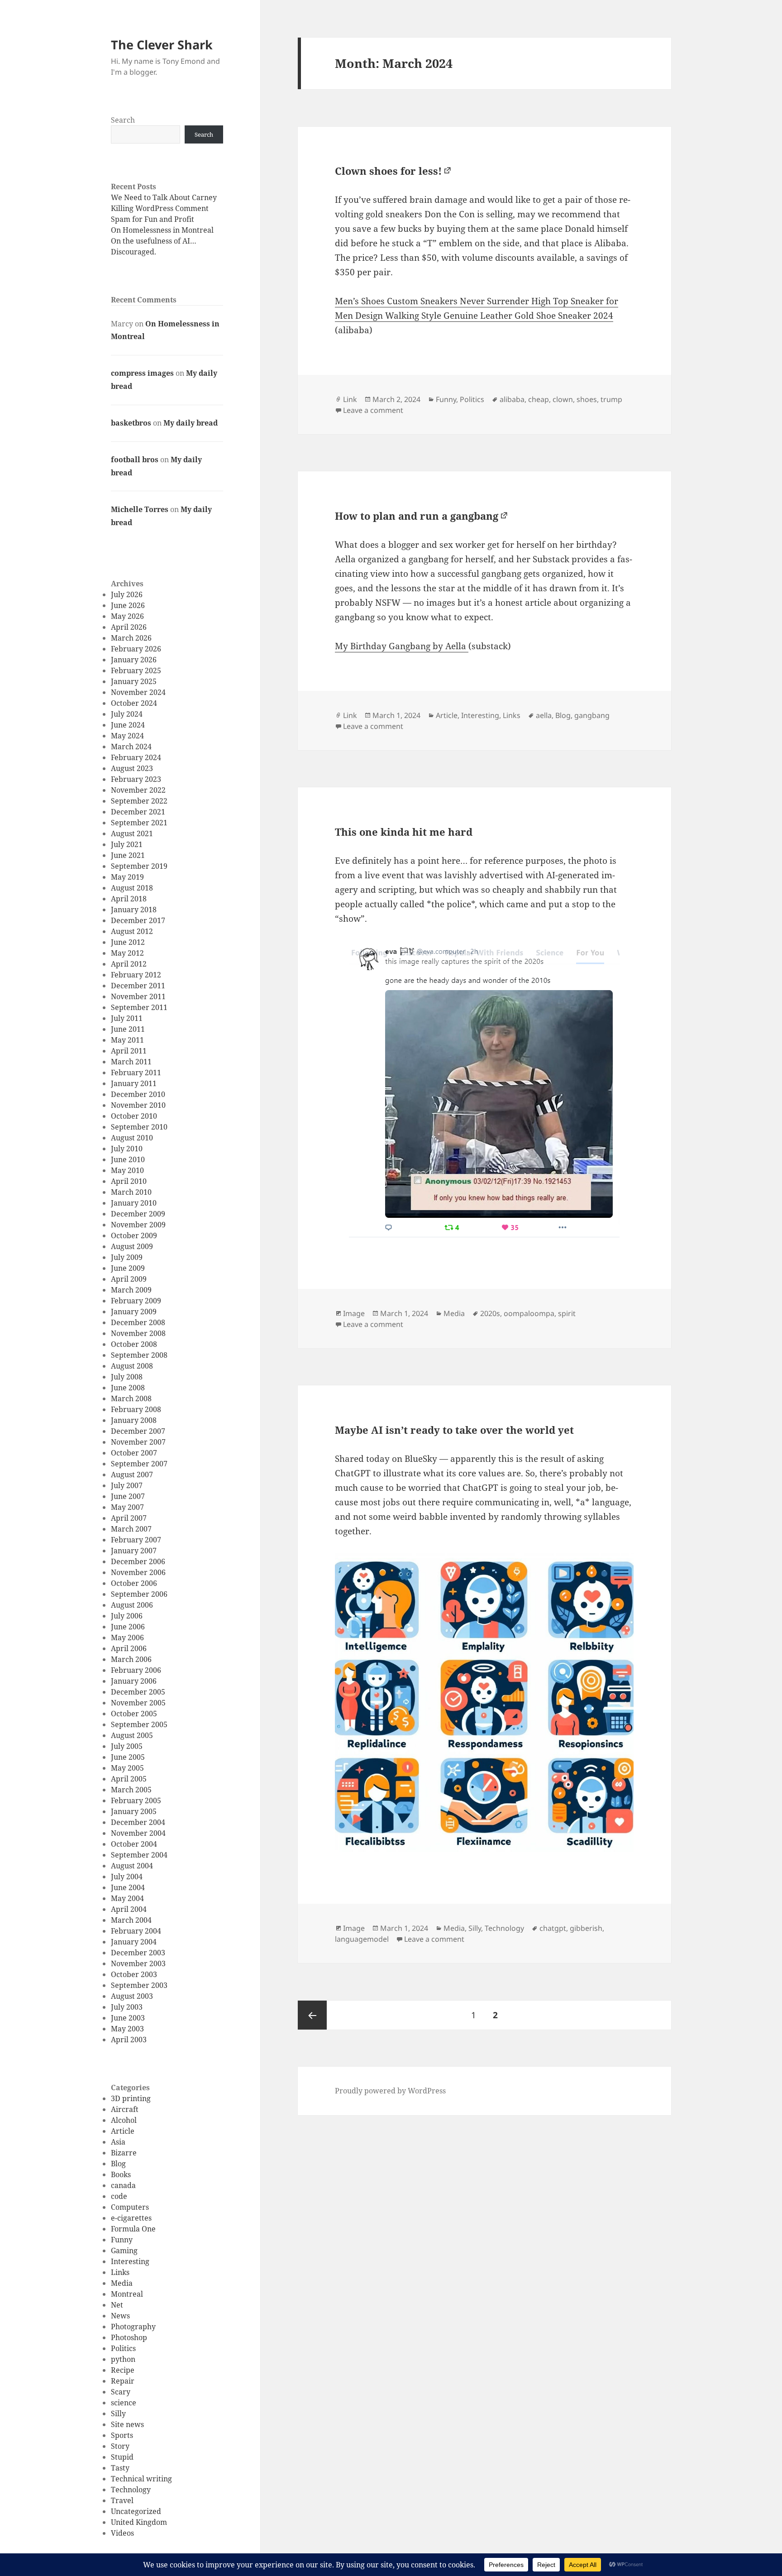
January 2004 (134, 1942)
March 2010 (131, 1192)
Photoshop (129, 2337)
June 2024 (128, 725)
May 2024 (127, 736)
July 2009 (127, 1257)
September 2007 (139, 1464)
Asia (118, 2142)
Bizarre (124, 2153)
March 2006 (131, 1659)
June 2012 (128, 942)
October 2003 (134, 1974)
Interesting (130, 2261)
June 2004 (128, 1887)
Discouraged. (134, 252)
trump (611, 399)
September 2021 (139, 823)
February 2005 (136, 1800)
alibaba (512, 399)
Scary (121, 2392)
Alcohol (124, 2120)
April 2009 (129, 1279)
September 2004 (139, 1855)
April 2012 (129, 964)
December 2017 (138, 920)
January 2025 (134, 681)
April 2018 (129, 899)
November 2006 (138, 1572)
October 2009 (134, 1235)
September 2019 (139, 866)
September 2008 (139, 1355)
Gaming (124, 2250)
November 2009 (138, 1225)
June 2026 (128, 605)
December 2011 (138, 986)
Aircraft (125, 2109)
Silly (118, 2413)
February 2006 (136, 1670)
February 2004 (136, 1931)
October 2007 (134, 1453)
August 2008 (132, 1366)
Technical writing (141, 2479)
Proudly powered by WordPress (390, 2091)
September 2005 (139, 1724)
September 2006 (139, 1594)
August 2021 (132, 833)
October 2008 (134, 1344)
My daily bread (191, 423)
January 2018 (134, 910)
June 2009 (128, 1268)
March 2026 (131, 638)
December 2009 (138, 1214)
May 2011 (127, 1040)
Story (120, 2446)
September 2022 (139, 801)
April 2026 (129, 627)
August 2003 (132, 1996)
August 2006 (132, 1605)
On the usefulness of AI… (154, 241)
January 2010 (134, 1203)
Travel (122, 2500)
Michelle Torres (140, 509)
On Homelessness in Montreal (162, 230)
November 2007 (138, 1442)
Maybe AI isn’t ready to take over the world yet (454, 1430)
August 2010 (132, 1138)
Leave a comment (373, 410)
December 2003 (138, 1953)
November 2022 (138, 790)
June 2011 (128, 1029)
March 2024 (131, 747)
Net (117, 2305)
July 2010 (127, 1149)
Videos (122, 2533)
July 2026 (127, 594)
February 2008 (136, 1409)
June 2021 (128, 855)
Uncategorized (136, 2511)
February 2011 (136, 1073)
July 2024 (127, 714)
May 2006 (127, 1638)
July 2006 (127, 1616)
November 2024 (138, 692)
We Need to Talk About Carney (164, 197)
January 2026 (134, 660)
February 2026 (136, 649)
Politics (123, 2348)
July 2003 (127, 2007)
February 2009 (136, 1301)
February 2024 (136, 757)
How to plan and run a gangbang (417, 516)
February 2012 (136, 975)
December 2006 (138, 1561)
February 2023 (136, 779)
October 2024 (134, 703)
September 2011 (139, 1007)
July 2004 (127, 1877)
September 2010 (139, 1127)
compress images (142, 373)
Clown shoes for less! (388, 171)
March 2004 (131, 1920)
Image (354, 1313)
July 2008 (127, 1377)
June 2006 (128, 1627)
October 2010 (134, 1116)
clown (563, 399)
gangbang (592, 715)
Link (350, 399)
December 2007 (138, 1431)
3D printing (131, 2098)
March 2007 (131, 1529)
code (119, 2196)
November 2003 (138, 1963)
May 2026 (127, 616)
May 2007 (127, 1507)
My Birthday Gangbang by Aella (402, 646)
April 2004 (129, 1909)
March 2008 (131, 1398)
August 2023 (132, 768)
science (124, 2403)
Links (120, 2272)
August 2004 (132, 1866)
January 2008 (134, 1420)
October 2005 (134, 1714)
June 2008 (128, 1388)
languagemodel (362, 1939)
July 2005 (127, 1746)
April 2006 (129, 1648)
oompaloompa (529, 1313)
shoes (587, 399)
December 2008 (138, 1322)
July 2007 (127, 1485)
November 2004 (138, 1833)
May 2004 (127, 1898)
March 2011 (131, 1062)
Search (123, 120)
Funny (122, 2240)
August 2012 (132, 931)
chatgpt (553, 1928)
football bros (135, 460)
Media (122, 2283)
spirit (567, 1313)
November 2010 (138, 1105)
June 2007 (128, 1496)
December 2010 (138, 1094)
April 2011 (129, 1051)
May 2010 (127, 1170)
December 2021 (138, 812)
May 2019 (127, 877)
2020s (490, 1313)
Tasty (120, 2468)
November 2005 (138, 1703)
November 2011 (138, 996)
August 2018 (132, 888)
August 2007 (132, 1475)
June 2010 (128, 1159)
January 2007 (134, 1551)
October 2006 (134, 1583)
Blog (118, 2164)
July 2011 (127, 1018)
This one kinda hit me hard (404, 832)
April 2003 (129, 2040)
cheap (539, 399)
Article (123, 2131)
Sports (122, 2435)
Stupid (122, 2457)
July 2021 (127, 844)
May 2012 (127, 953)
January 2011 (134, 1083)
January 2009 (134, 1312)
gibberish (586, 1928)
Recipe (123, 2370)
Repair (123, 2381)
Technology (131, 2490)
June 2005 (128, 1757)
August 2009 (132, 1246)
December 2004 (138, 1822)
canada (123, 2185)
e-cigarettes (131, 2218)
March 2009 (131, 1290)
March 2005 (131, 1790)
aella (544, 715)
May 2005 (127, 1768)
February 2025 (136, 670)
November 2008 (138, 1333)
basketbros (131, 423)
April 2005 (129, 1779)
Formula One (133, 2229)
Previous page (312, 2015)
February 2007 (136, 1540)
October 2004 (134, 1844)
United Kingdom (139, 2522)
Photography (133, 2327)
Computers (130, 2207)
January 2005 (134, 1811)
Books (121, 2174)
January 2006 (134, 1681)
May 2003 (127, 2029)
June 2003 (128, 2018)
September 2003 (139, 1985)
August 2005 (132, 1735)
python (123, 2359)
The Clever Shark (162, 45)
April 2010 (129, 1181)
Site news (127, 2424)
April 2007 (129, 1518)
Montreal (127, 2294)
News (120, 2316)
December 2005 (138, 1692)
